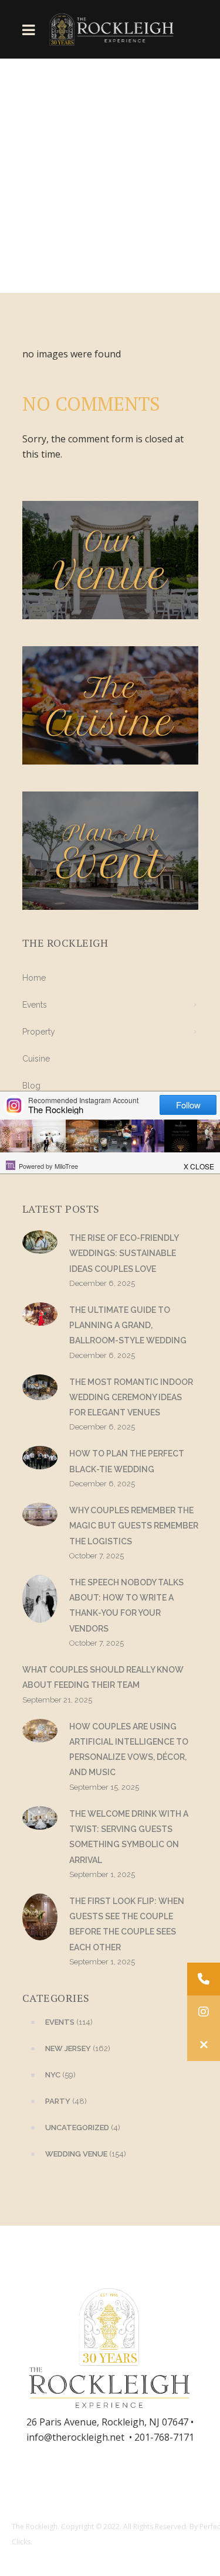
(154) (86, 2154)
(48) (66, 2101)
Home (34, 978)
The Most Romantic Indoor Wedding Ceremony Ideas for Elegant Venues (131, 1398)
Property (39, 1032)
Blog (31, 1086)
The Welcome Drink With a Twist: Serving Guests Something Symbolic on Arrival (129, 1837)
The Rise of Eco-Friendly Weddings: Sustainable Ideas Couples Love (124, 1253)
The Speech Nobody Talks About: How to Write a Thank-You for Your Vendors (126, 1606)
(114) (69, 2022)
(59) (60, 2075)
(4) (83, 2128)
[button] (204, 2045)
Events (35, 1005)
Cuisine (36, 1059)
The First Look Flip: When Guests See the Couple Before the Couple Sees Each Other (127, 1924)
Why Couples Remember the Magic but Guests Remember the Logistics (134, 1526)
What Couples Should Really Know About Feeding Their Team (103, 1677)
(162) (78, 2048)
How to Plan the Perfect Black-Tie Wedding (127, 1461)
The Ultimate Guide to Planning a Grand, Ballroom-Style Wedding (128, 1325)
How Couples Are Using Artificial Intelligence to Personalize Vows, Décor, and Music (129, 1750)
